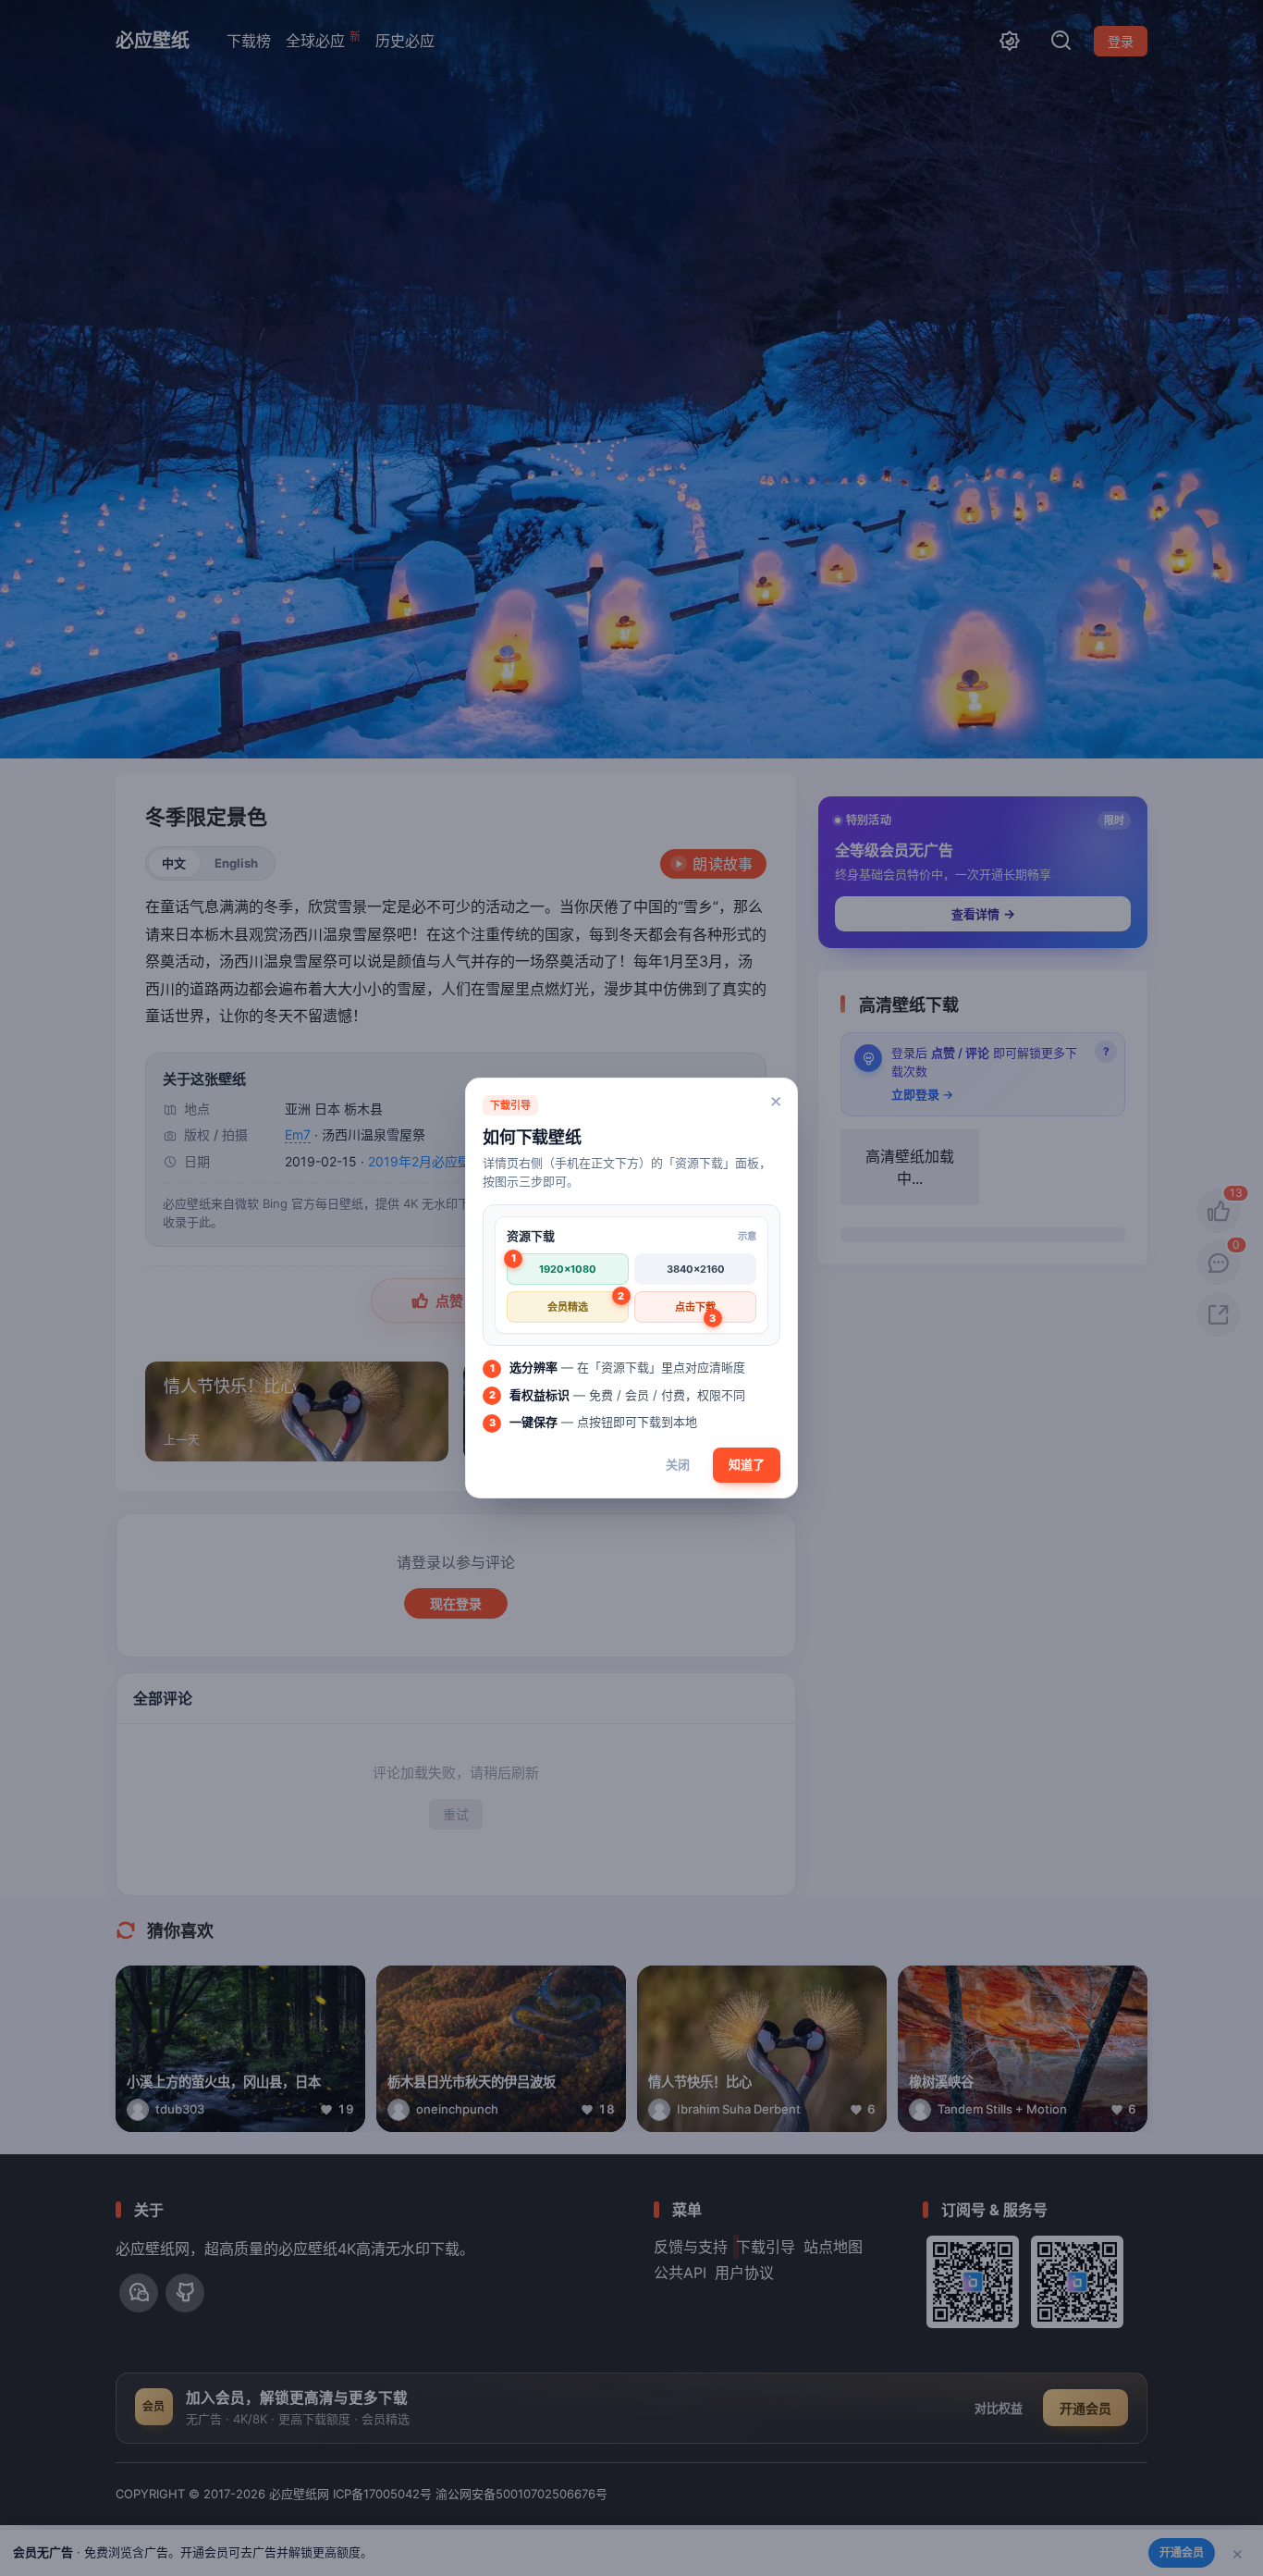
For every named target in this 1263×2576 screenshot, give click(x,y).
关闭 (678, 1464)
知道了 (747, 1464)
